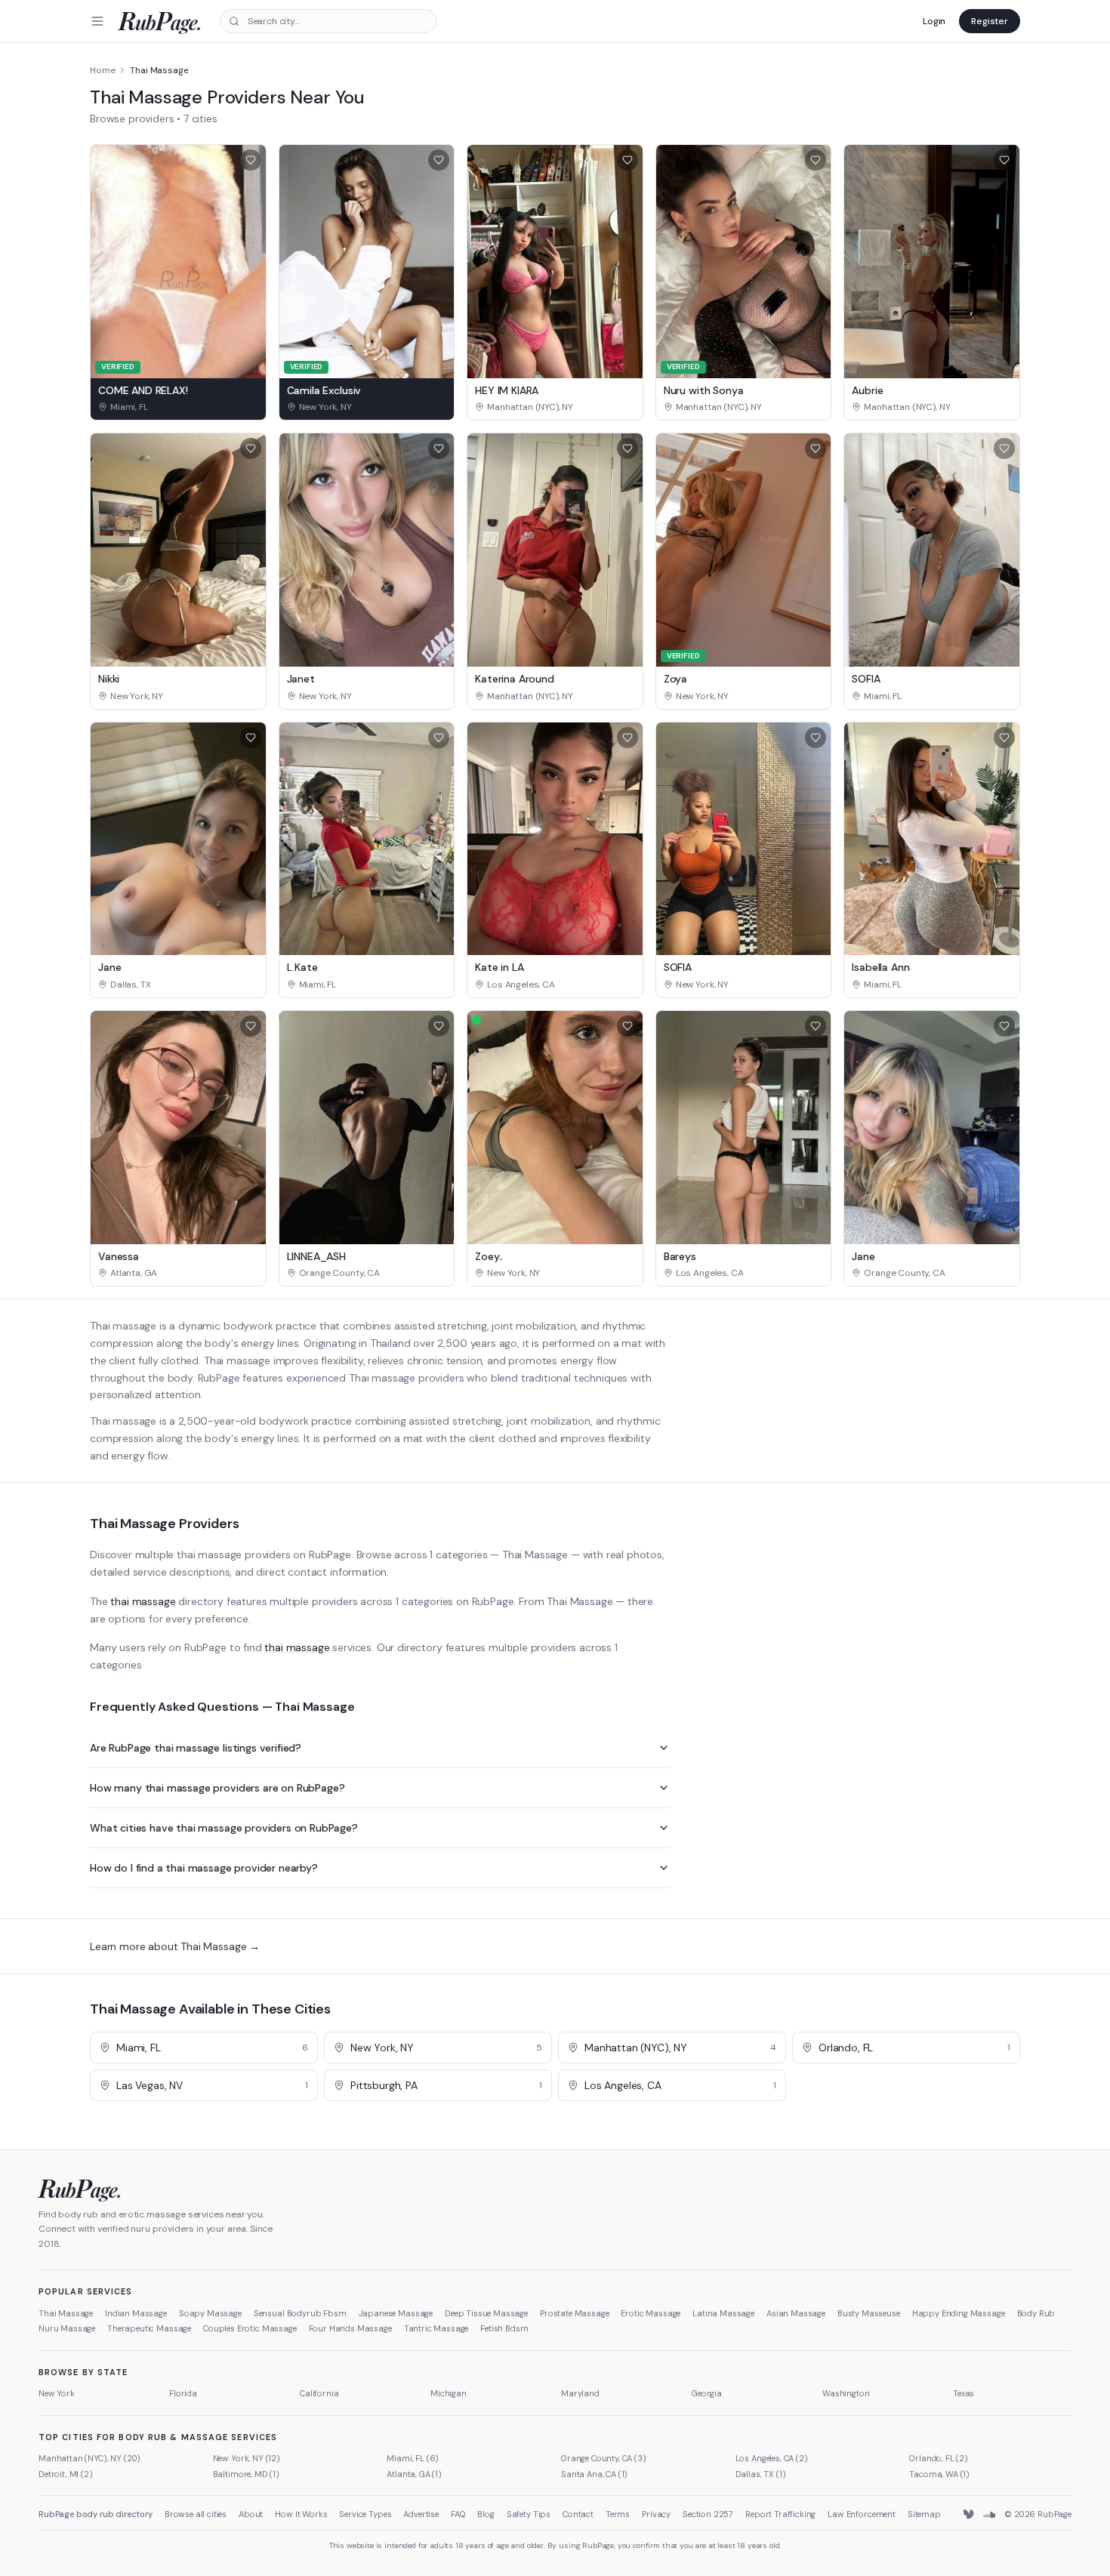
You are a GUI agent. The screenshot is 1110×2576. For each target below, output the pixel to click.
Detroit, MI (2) (66, 2474)
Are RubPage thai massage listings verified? (196, 1748)
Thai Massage (66, 2313)
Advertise (421, 2514)
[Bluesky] (970, 2515)
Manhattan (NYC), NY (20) (89, 2458)
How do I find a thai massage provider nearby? (204, 1868)
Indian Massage (136, 2313)
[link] (178, 407)
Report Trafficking (780, 2514)
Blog (486, 2514)
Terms (618, 2514)
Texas (964, 2393)
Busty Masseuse (869, 2313)
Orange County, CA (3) (604, 2458)
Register (990, 21)
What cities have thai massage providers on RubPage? (224, 1828)
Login (934, 21)
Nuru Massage (67, 2328)
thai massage (143, 1601)
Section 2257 (708, 2514)
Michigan (449, 2393)
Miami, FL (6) (413, 2458)
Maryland (580, 2393)
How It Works (301, 2514)
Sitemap (924, 2514)
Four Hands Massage (350, 2328)
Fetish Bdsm (504, 2328)
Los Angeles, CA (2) (772, 2458)
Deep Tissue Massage (486, 2313)
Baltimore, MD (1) (246, 2474)
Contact (578, 2514)
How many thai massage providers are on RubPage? (217, 1788)
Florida (183, 2393)
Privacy (656, 2514)
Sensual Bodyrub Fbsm (300, 2313)
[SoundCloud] (989, 2515)
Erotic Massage (651, 2313)
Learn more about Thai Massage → (175, 1946)
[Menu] (97, 21)
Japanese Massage (396, 2313)
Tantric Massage (436, 2328)
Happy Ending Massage (959, 2313)
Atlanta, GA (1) (414, 2474)
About (251, 2514)
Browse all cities (196, 2514)
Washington (846, 2393)
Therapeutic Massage (149, 2328)
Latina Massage (723, 2313)
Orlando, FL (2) (939, 2458)
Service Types (365, 2514)
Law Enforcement (862, 2514)
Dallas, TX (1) (761, 2474)
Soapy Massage (210, 2313)
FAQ (458, 2514)
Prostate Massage (574, 2313)
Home (102, 70)
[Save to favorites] (251, 160)
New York (57, 2393)
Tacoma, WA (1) (939, 2474)
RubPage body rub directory (96, 2514)
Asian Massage (796, 2313)
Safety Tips (529, 2514)
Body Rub (1036, 2313)
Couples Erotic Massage (250, 2328)
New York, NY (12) (247, 2458)
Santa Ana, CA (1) (594, 2474)
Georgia (707, 2393)
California (319, 2393)
